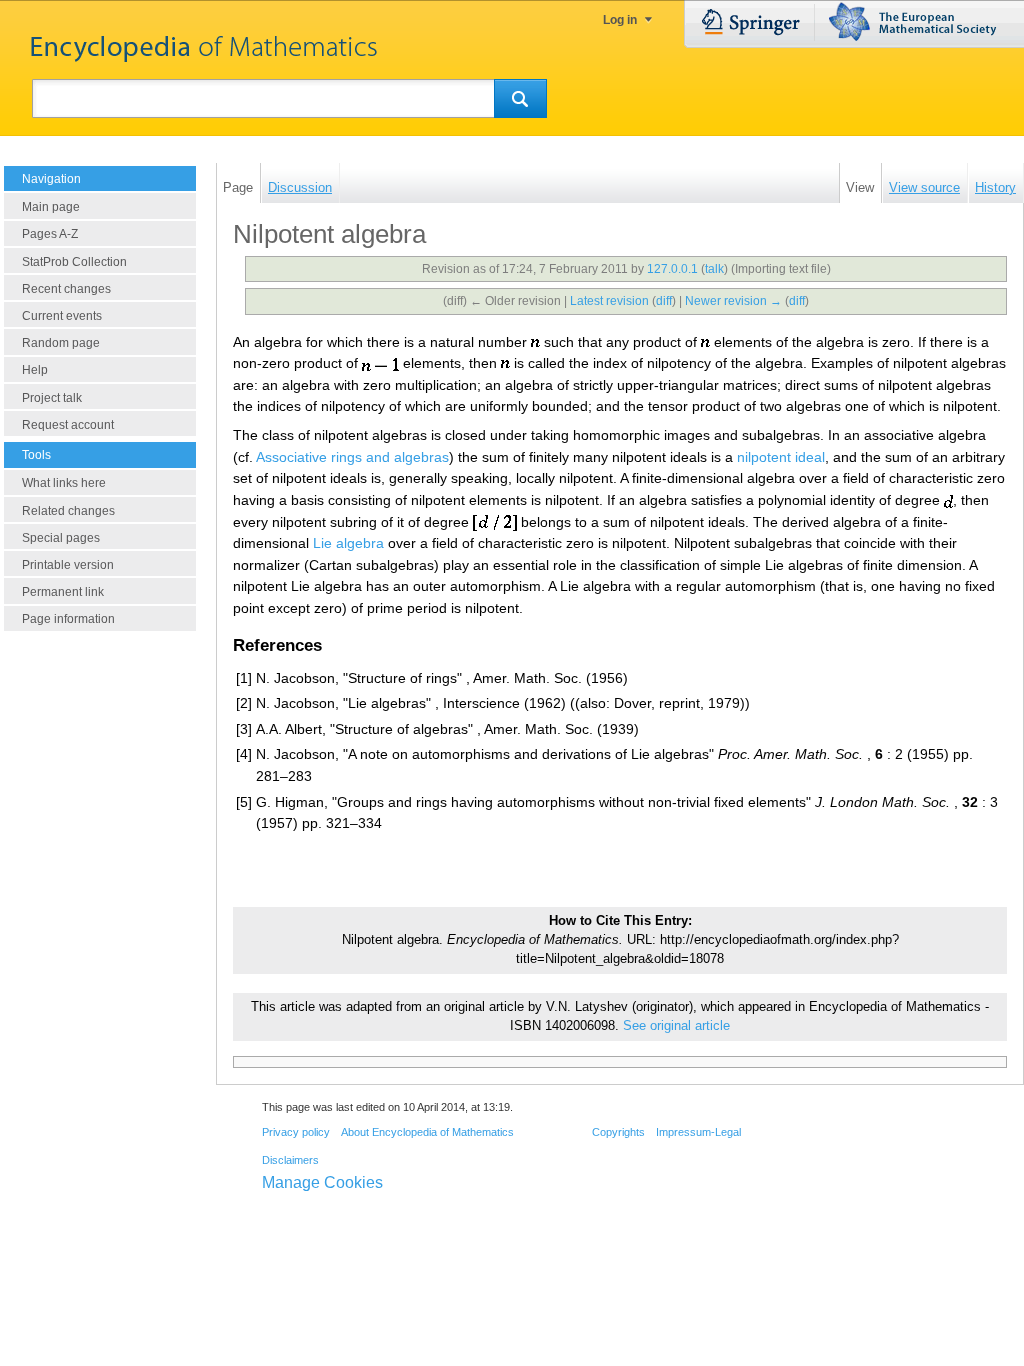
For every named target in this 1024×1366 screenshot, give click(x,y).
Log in (620, 20)
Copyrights (618, 1132)
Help (35, 370)
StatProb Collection (74, 262)
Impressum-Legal (698, 1132)
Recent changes (66, 289)
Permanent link (63, 592)
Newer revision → (733, 301)
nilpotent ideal (781, 457)
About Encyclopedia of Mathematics (427, 1132)
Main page (51, 207)
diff (664, 301)
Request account (68, 425)
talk (714, 269)
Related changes (68, 511)
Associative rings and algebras (352, 457)
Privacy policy (296, 1132)
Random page (61, 343)
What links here (64, 483)
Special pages (61, 538)
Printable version (68, 565)
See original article (676, 1026)
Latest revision (609, 301)
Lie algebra (348, 543)
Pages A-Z (50, 234)
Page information (68, 619)
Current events (62, 316)
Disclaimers (290, 1160)
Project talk (52, 398)
